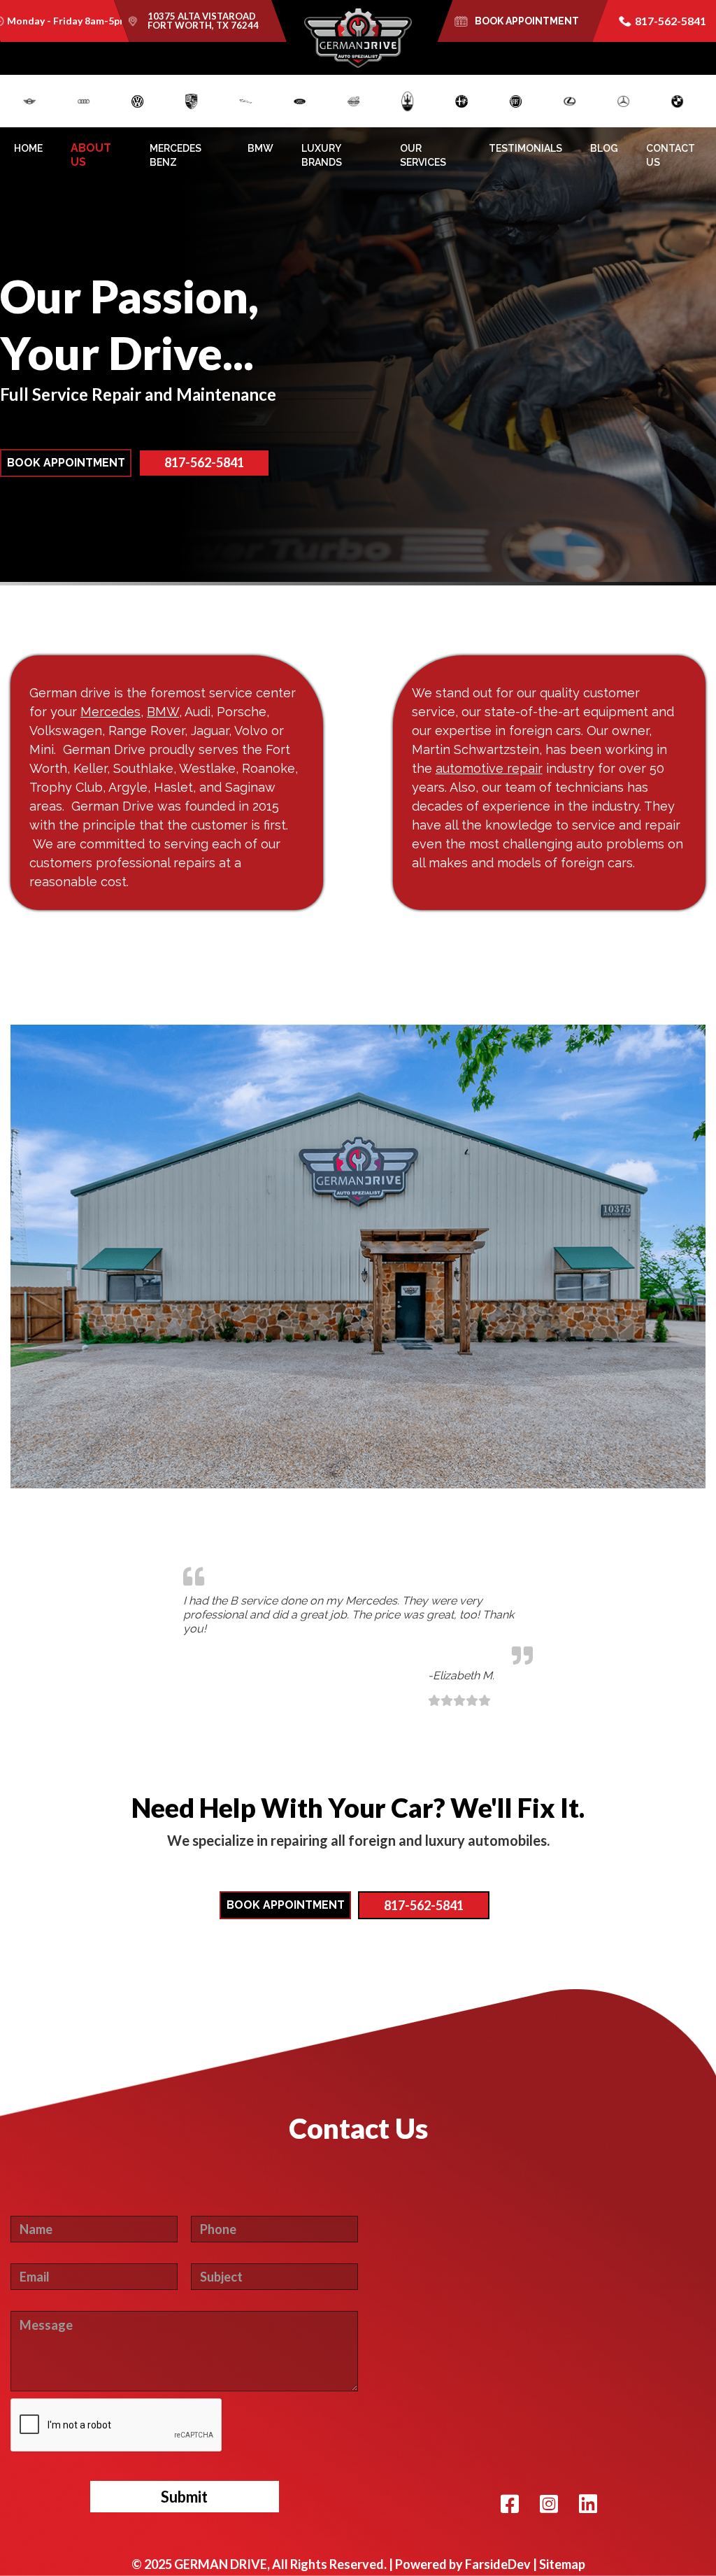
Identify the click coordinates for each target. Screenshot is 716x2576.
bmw (260, 148)
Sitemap (562, 2564)
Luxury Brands (322, 155)
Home (28, 148)
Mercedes (110, 712)
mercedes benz (176, 155)
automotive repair (489, 768)
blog (604, 148)
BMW (163, 712)
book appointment (527, 21)
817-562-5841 (671, 21)
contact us (671, 155)
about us (91, 155)
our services (423, 155)
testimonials (525, 148)
